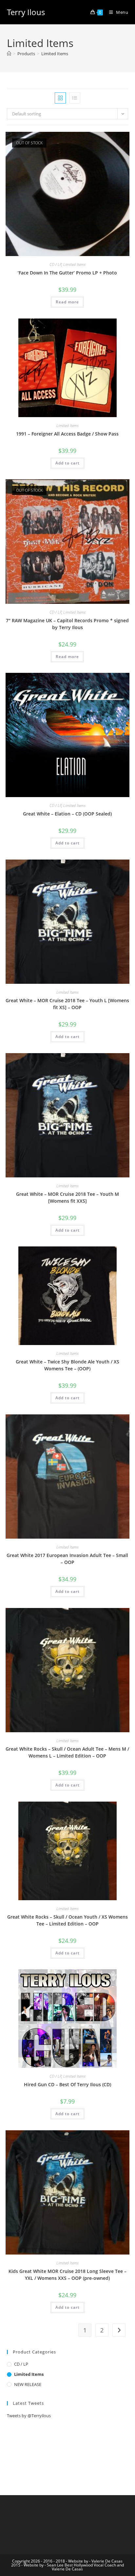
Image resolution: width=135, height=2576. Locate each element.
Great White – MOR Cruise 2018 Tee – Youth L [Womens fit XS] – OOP (67, 1004)
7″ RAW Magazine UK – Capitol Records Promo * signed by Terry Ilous (67, 624)
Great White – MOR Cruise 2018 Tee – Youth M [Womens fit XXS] (67, 1197)
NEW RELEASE (28, 2384)
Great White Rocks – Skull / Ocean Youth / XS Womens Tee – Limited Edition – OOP (67, 1920)
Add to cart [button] (67, 463)
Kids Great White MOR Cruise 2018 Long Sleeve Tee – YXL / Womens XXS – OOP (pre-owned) (67, 2275)
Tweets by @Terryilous (29, 2416)
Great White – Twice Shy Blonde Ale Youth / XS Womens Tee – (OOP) (67, 1365)
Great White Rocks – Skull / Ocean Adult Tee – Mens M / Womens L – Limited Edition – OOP (67, 1752)
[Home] (9, 54)
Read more (67, 302)
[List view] (75, 98)
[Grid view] (60, 98)
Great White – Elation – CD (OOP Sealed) (67, 814)
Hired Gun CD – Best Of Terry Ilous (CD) (67, 2084)
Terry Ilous (26, 12)
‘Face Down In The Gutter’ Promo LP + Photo (67, 273)
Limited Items (55, 54)
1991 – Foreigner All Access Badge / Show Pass (67, 434)
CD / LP (56, 264)
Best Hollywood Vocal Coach (90, 2565)
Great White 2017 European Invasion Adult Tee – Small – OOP (67, 1559)
